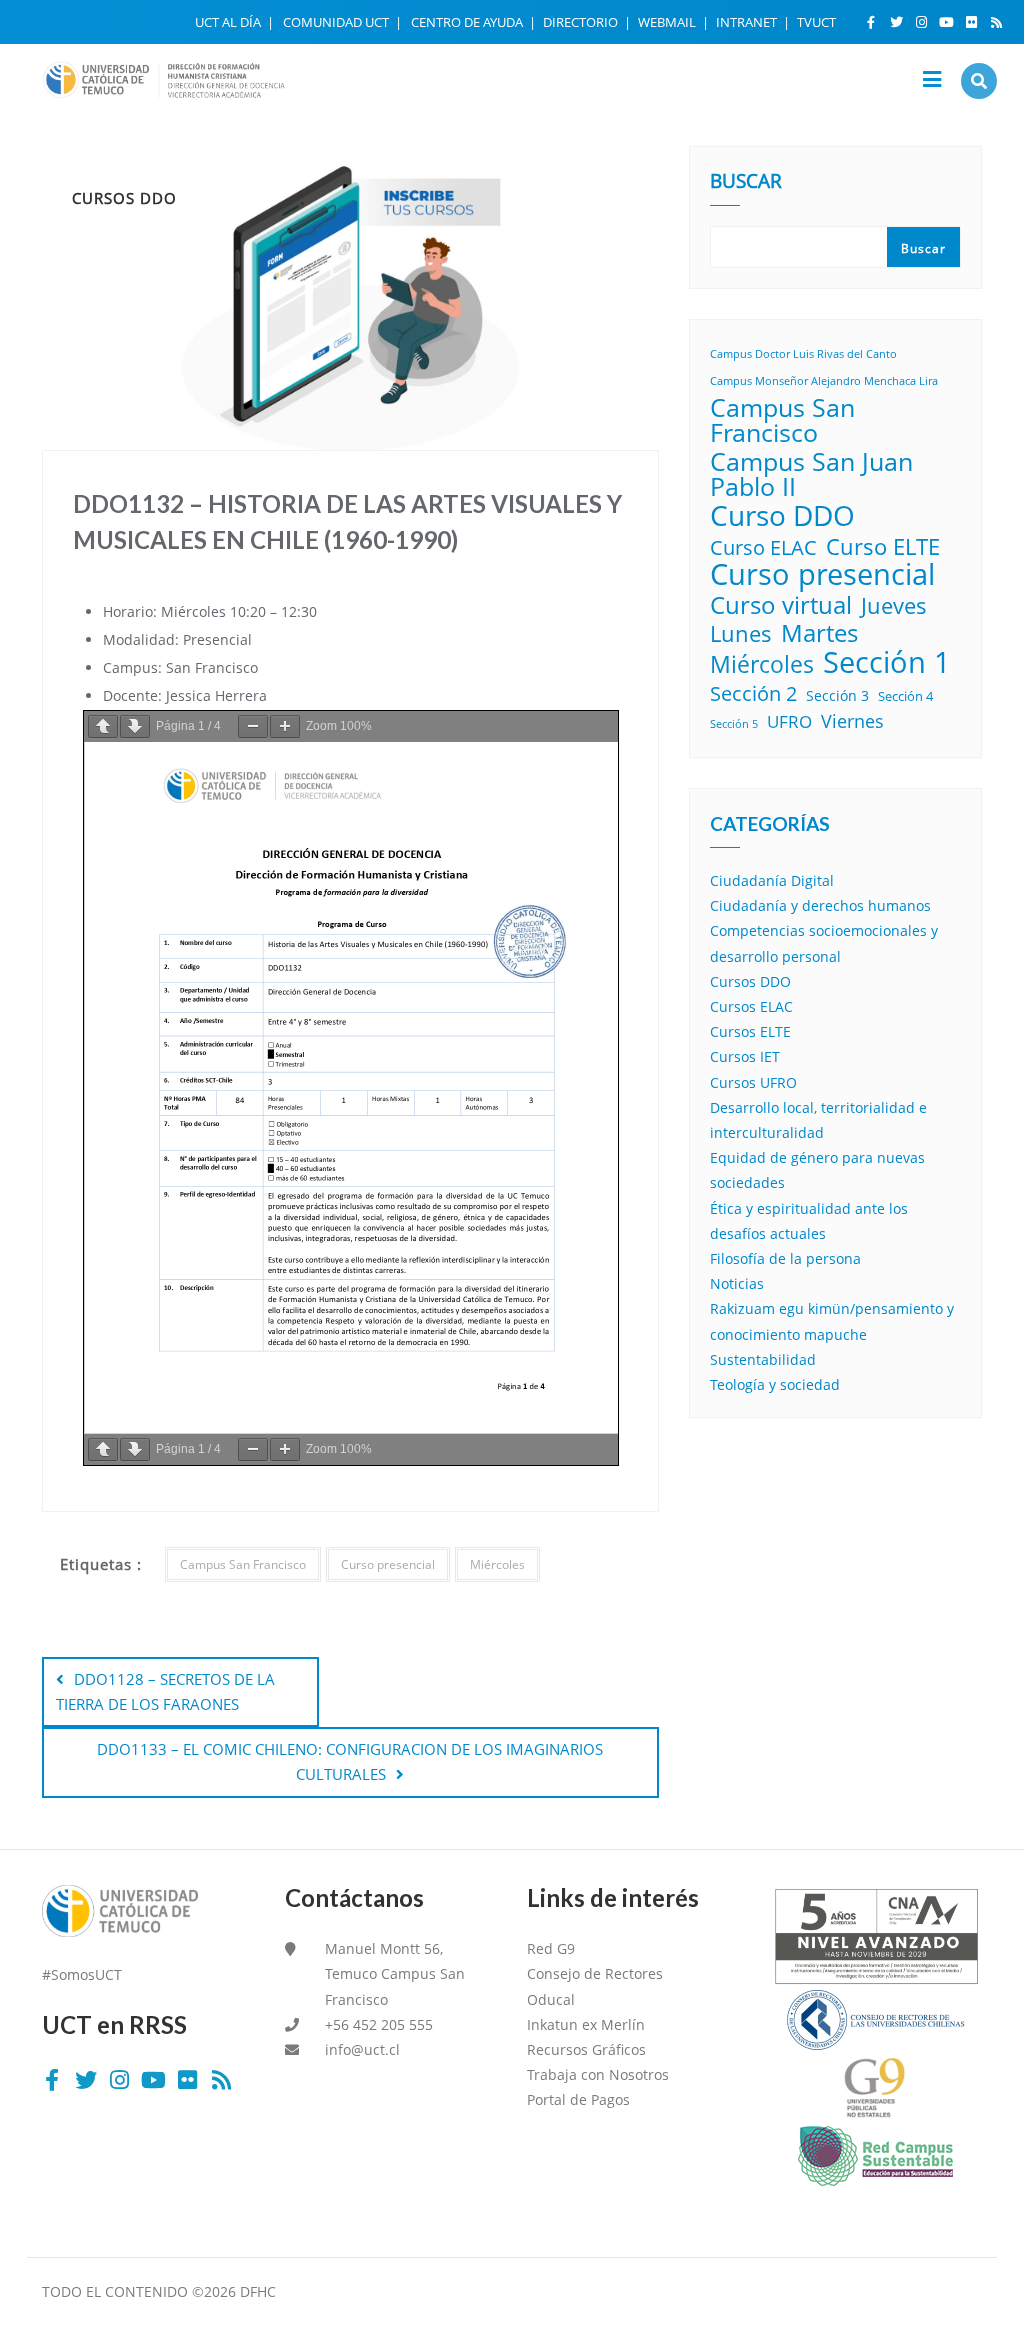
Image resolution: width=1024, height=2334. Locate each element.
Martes (819, 633)
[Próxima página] (135, 726)
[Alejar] (253, 726)
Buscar (746, 183)
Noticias (737, 1283)
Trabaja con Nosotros (598, 2074)
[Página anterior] (103, 726)
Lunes (741, 633)
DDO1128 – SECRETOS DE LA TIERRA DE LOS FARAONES (165, 1691)
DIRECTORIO (582, 22)
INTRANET (748, 22)
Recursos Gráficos (586, 2049)
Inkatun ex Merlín (586, 2024)
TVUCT (816, 22)
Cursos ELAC (751, 1006)
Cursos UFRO (753, 1082)
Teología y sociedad (775, 1384)
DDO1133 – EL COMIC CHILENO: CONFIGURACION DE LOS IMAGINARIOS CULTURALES (350, 1761)
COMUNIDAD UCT (337, 22)
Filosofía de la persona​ (785, 1258)
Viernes (852, 721)
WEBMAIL (668, 22)
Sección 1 (887, 661)
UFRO (789, 721)
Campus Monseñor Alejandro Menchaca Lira (824, 381)
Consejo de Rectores (595, 1973)
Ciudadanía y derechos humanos (820, 905)
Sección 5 (734, 724)
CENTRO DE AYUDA (468, 22)
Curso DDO (782, 515)
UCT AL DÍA (229, 22)
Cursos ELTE (750, 1031)
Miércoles (497, 1564)
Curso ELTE (883, 546)
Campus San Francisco (243, 1564)
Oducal (551, 1999)
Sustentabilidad (763, 1359)
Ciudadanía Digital (772, 880)
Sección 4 (905, 696)
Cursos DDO (750, 981)
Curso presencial (388, 1564)
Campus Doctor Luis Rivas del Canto (803, 354)
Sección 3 (837, 695)
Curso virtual (781, 604)
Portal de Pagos (578, 2099)
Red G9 (551, 1948)
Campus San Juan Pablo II (811, 474)
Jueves (894, 605)
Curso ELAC (763, 547)
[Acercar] (285, 726)
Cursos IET (745, 1056)
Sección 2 (753, 693)
